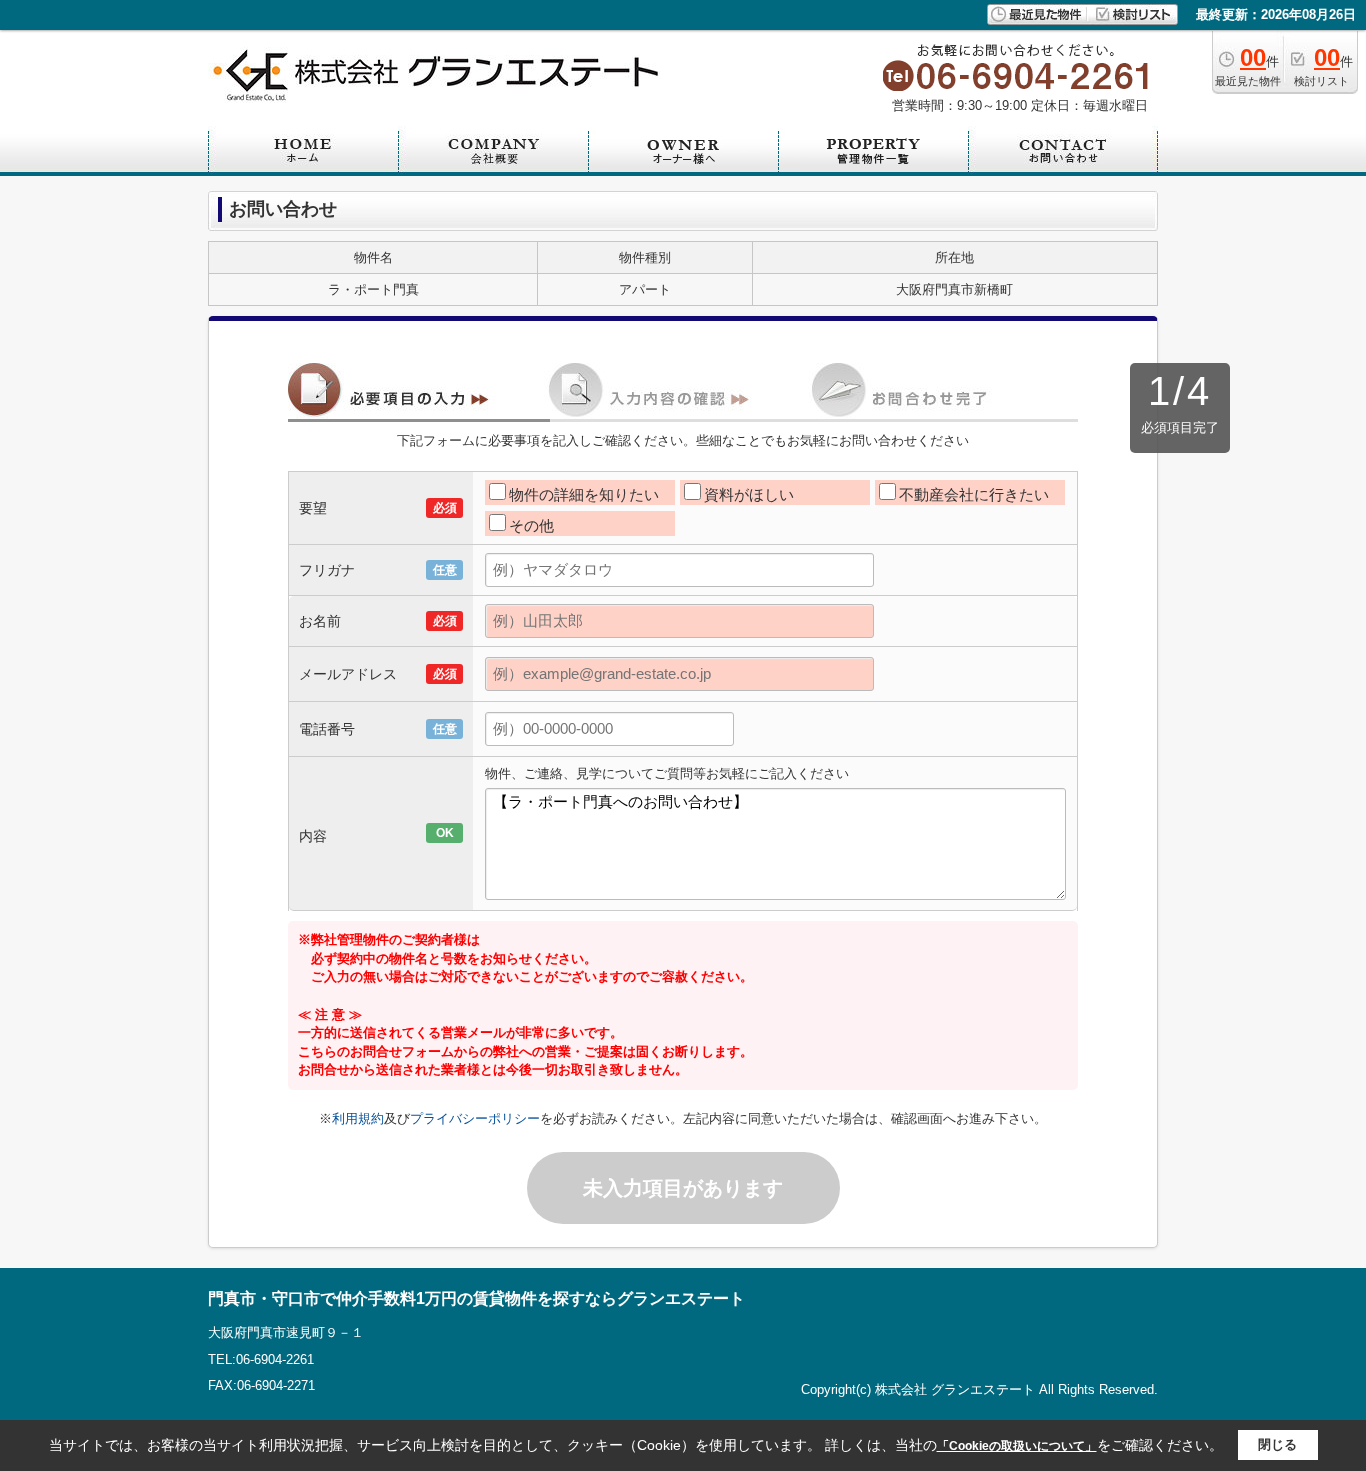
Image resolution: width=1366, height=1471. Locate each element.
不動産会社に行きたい (974, 494)
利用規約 (358, 1118)
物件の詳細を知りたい (584, 494)
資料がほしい (749, 494)
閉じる (1277, 1444)
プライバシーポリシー (475, 1118)
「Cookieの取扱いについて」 (1017, 1446)
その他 (531, 525)
